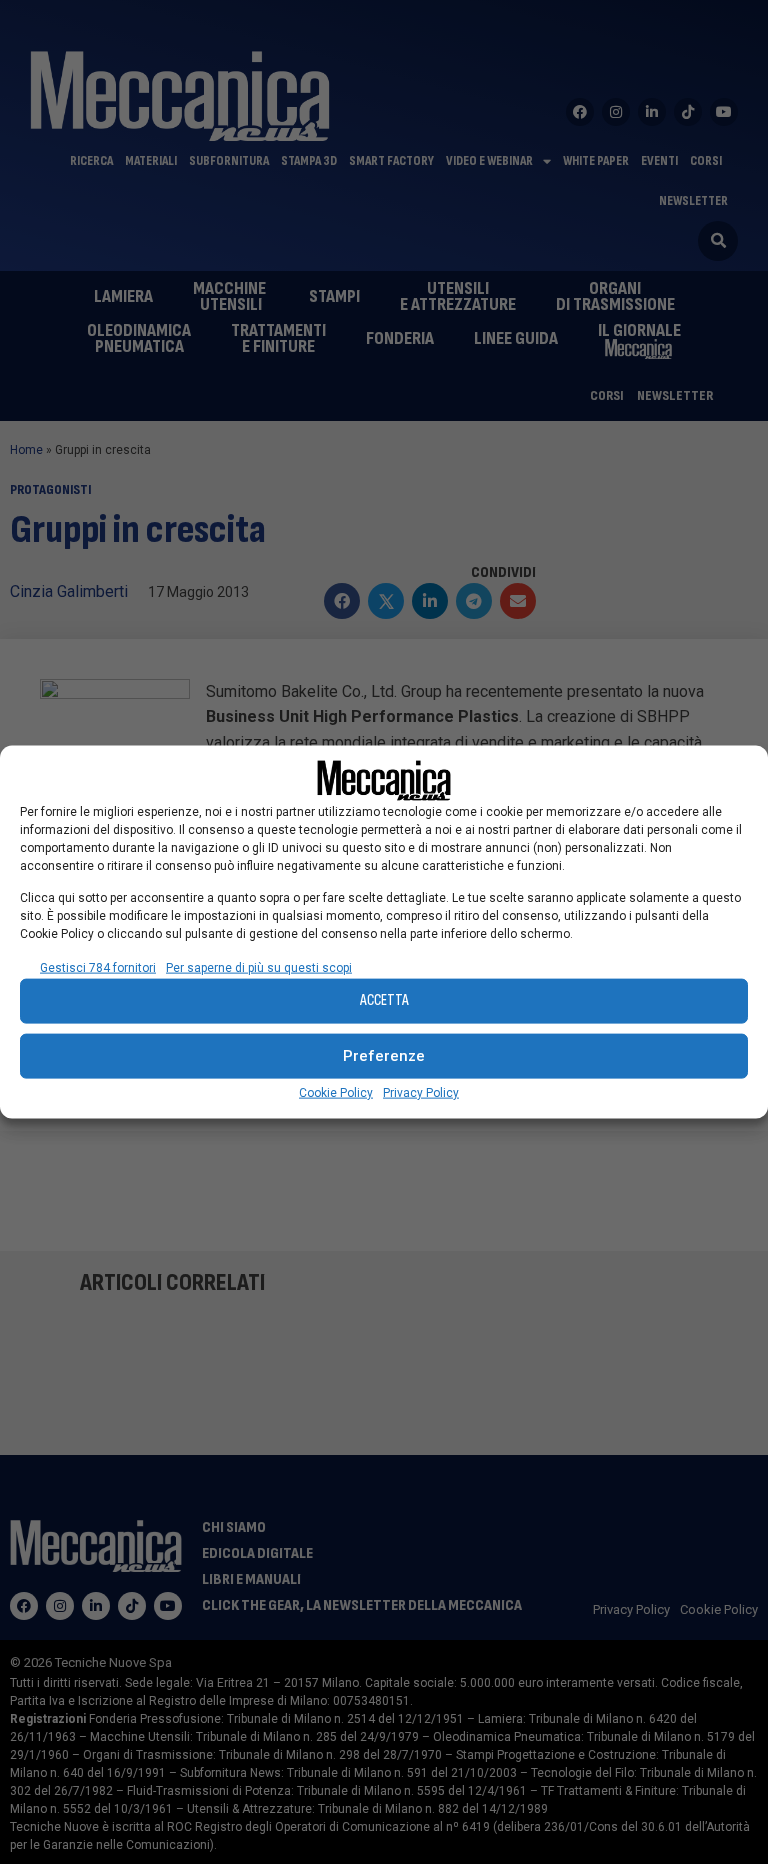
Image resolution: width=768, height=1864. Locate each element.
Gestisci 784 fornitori (98, 967)
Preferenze (384, 1056)
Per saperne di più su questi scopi (259, 967)
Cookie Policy (336, 1092)
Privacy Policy (421, 1092)
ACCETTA (384, 1000)
